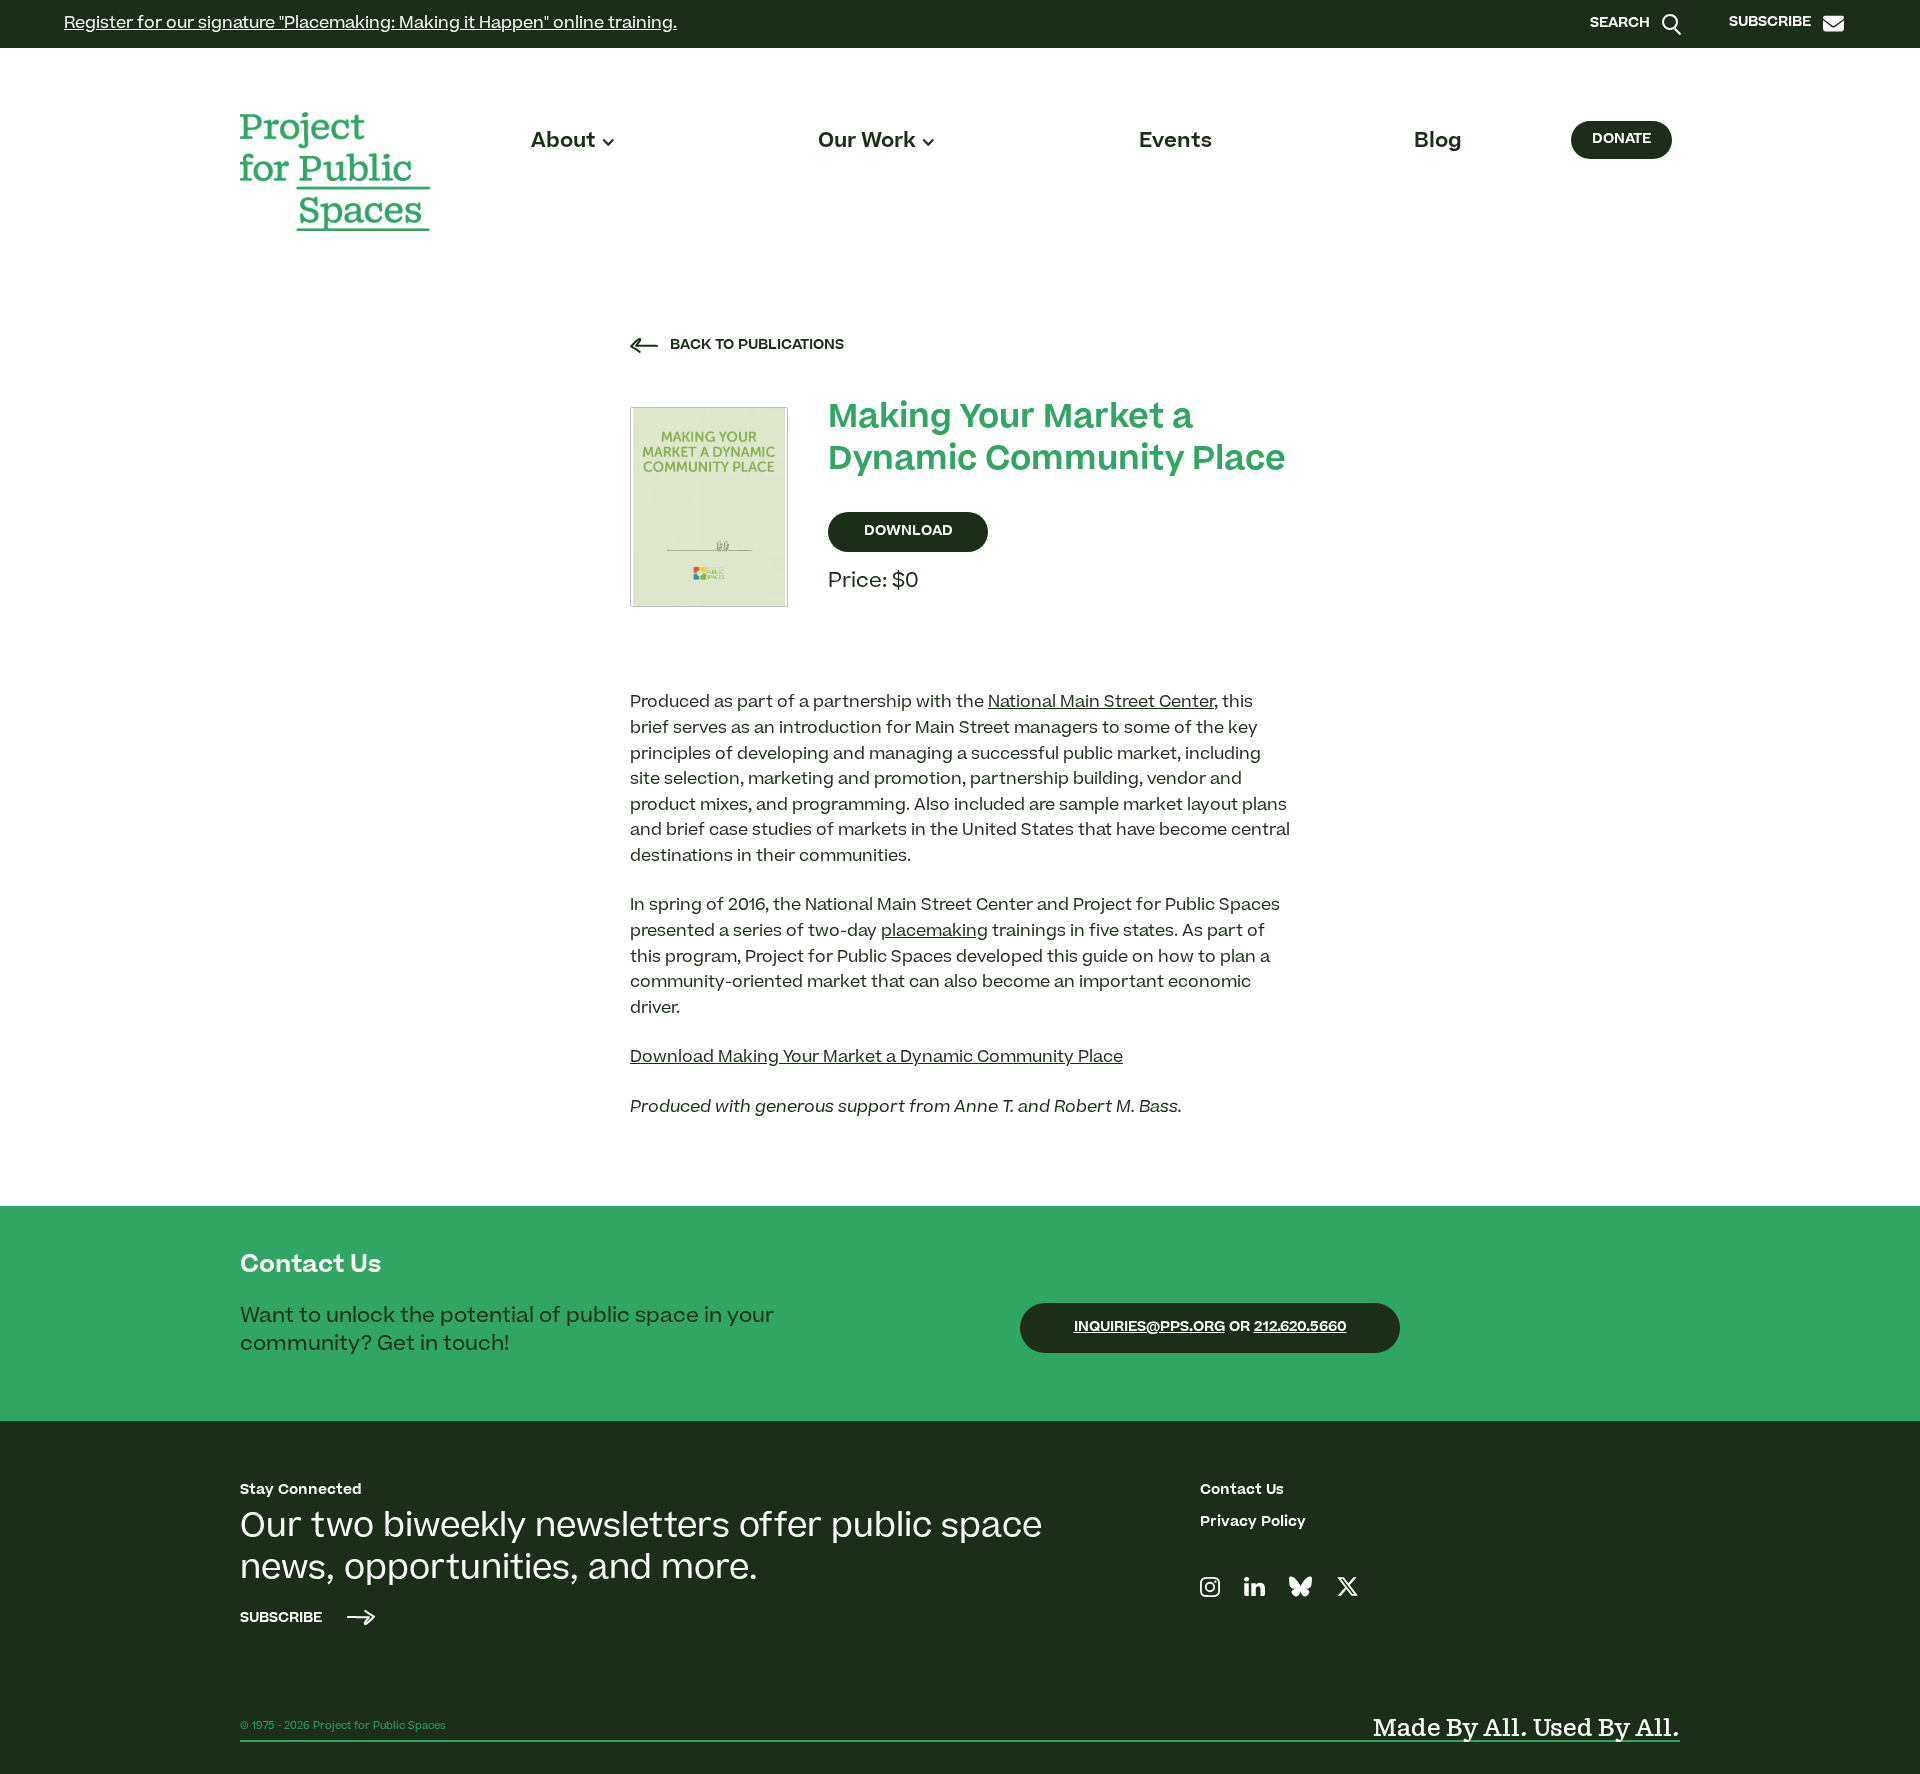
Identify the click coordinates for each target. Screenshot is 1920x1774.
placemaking (934, 932)
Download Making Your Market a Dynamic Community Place (876, 1058)
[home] (335, 171)
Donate (1621, 140)
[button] (573, 142)
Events (1175, 142)
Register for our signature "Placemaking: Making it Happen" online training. (370, 24)
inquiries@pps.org (1149, 1328)
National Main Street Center (1101, 703)
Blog (1438, 142)
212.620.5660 (1300, 1328)
